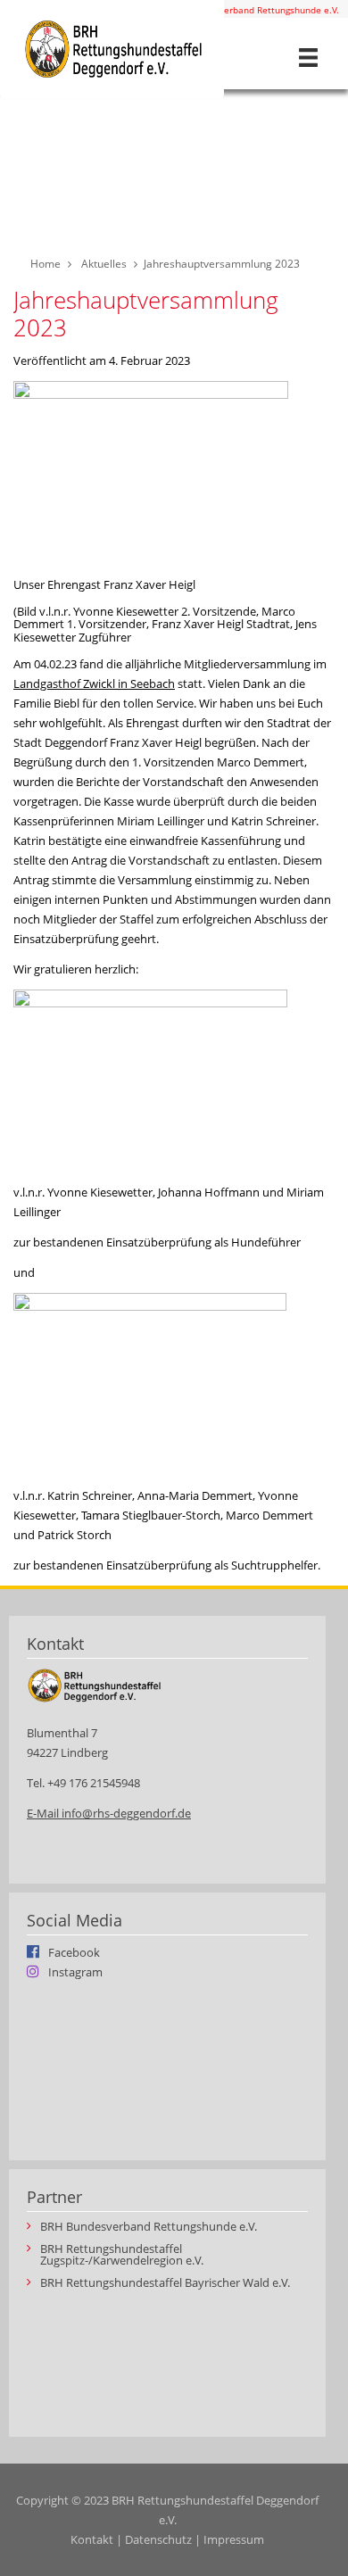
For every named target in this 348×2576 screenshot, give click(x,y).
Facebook (74, 1951)
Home (46, 264)
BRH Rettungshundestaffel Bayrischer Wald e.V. (165, 2283)
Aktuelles (104, 264)
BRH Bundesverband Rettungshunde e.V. (254, 10)
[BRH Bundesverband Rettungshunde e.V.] (112, 49)
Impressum (234, 2539)
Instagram (75, 1971)
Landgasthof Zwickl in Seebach (94, 683)
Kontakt (92, 2539)
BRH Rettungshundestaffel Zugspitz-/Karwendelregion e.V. (122, 2255)
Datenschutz (158, 2539)
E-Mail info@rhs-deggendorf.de (109, 1813)
